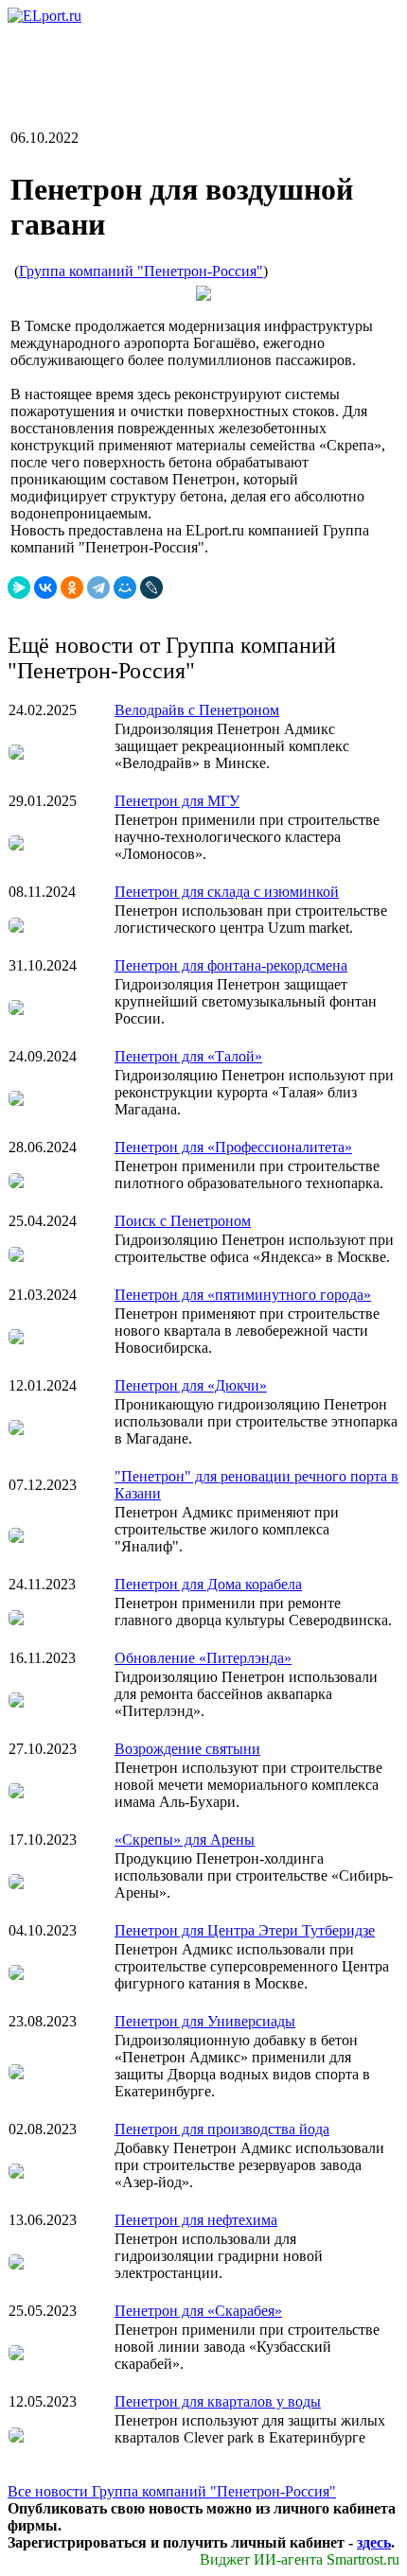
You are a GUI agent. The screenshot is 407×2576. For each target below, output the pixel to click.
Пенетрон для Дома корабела (208, 1584)
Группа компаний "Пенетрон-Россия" (141, 271)
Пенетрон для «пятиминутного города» (243, 1295)
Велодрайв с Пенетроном (197, 710)
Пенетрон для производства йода (222, 2129)
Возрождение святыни (187, 1749)
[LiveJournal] (151, 587)
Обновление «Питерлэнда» (203, 1658)
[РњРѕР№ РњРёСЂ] (125, 587)
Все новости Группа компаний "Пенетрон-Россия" (172, 2491)
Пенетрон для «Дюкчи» (191, 1385)
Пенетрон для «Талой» (188, 1056)
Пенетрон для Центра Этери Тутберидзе (245, 1930)
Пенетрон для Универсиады (205, 2021)
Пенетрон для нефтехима (196, 2220)
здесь (374, 2542)
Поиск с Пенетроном (183, 1221)
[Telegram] (98, 587)
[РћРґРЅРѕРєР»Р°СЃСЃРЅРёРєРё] (72, 587)
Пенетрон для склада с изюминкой (227, 892)
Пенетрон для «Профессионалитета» (233, 1147)
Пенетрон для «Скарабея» (198, 2311)
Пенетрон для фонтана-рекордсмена (231, 965)
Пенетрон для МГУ (177, 801)
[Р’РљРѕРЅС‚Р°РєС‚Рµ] (45, 587)
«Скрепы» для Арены (185, 1840)
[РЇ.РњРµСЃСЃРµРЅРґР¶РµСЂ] (19, 587)
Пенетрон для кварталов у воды (218, 2401)
